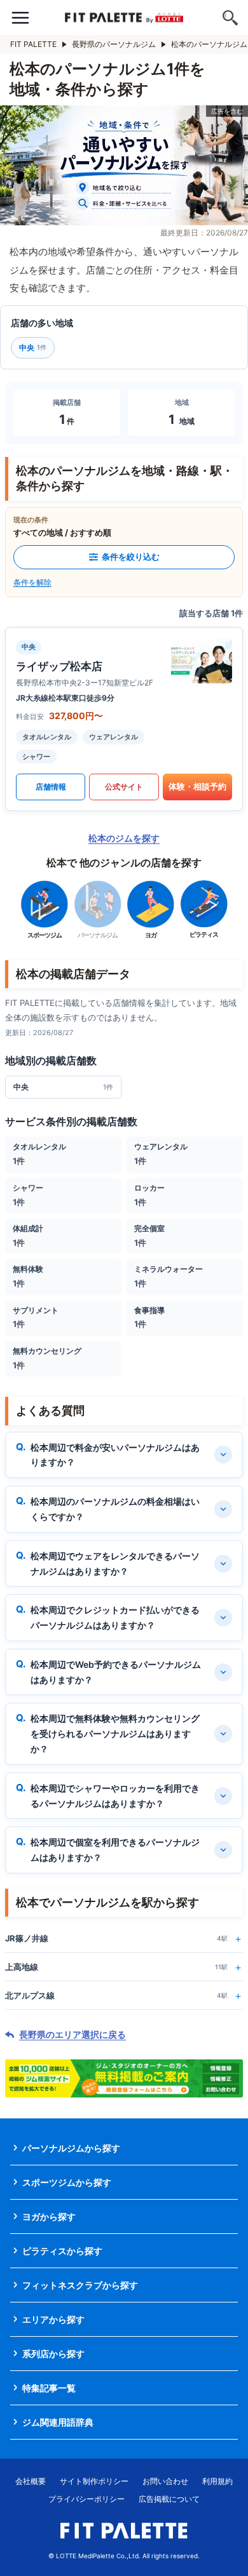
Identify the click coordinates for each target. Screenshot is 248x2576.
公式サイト (124, 787)
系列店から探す (53, 2354)
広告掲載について (169, 2499)
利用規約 (217, 2481)
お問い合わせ (165, 2481)
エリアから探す (53, 2319)
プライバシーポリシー (86, 2499)
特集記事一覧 (49, 2388)
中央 (33, 347)
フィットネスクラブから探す (80, 2285)
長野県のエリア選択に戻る (72, 2035)
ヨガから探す (49, 2216)
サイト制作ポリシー (94, 2481)
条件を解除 (32, 582)
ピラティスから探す (62, 2251)
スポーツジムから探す (67, 2182)
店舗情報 (51, 787)
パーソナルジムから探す (71, 2148)
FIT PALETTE (33, 44)
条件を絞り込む (131, 557)
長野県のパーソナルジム (114, 44)
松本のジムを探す (124, 838)
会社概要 (31, 2481)
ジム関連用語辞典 (58, 2422)
